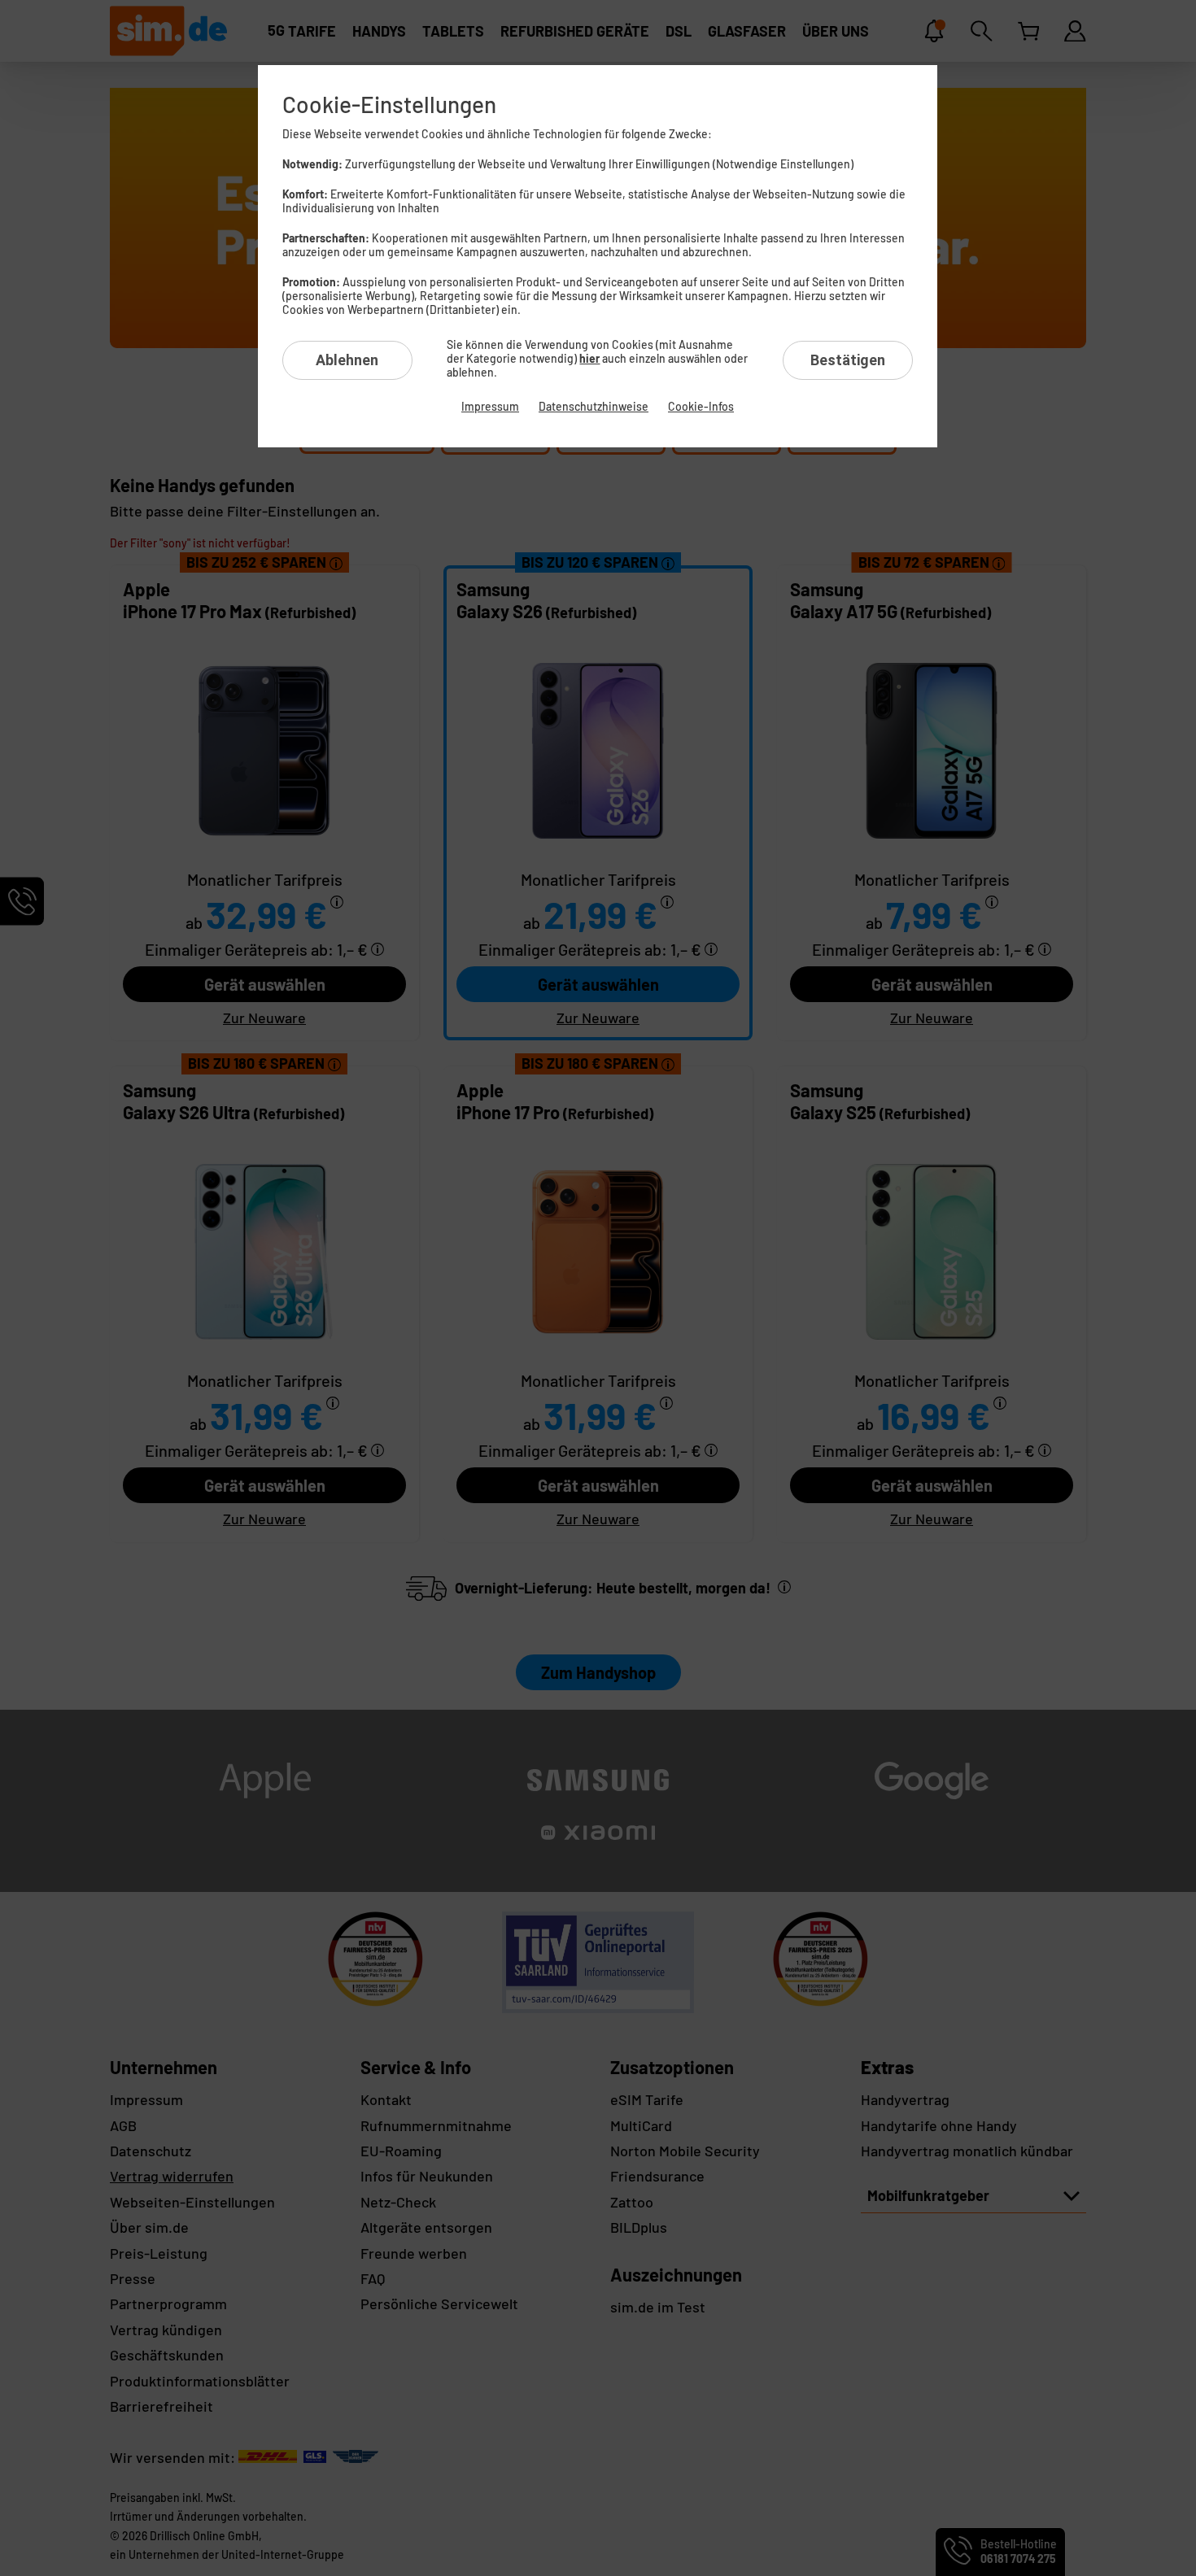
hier (589, 358)
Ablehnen (347, 360)
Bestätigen (848, 360)
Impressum (490, 406)
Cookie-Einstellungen (389, 104)
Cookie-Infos (701, 406)
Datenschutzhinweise (594, 406)
